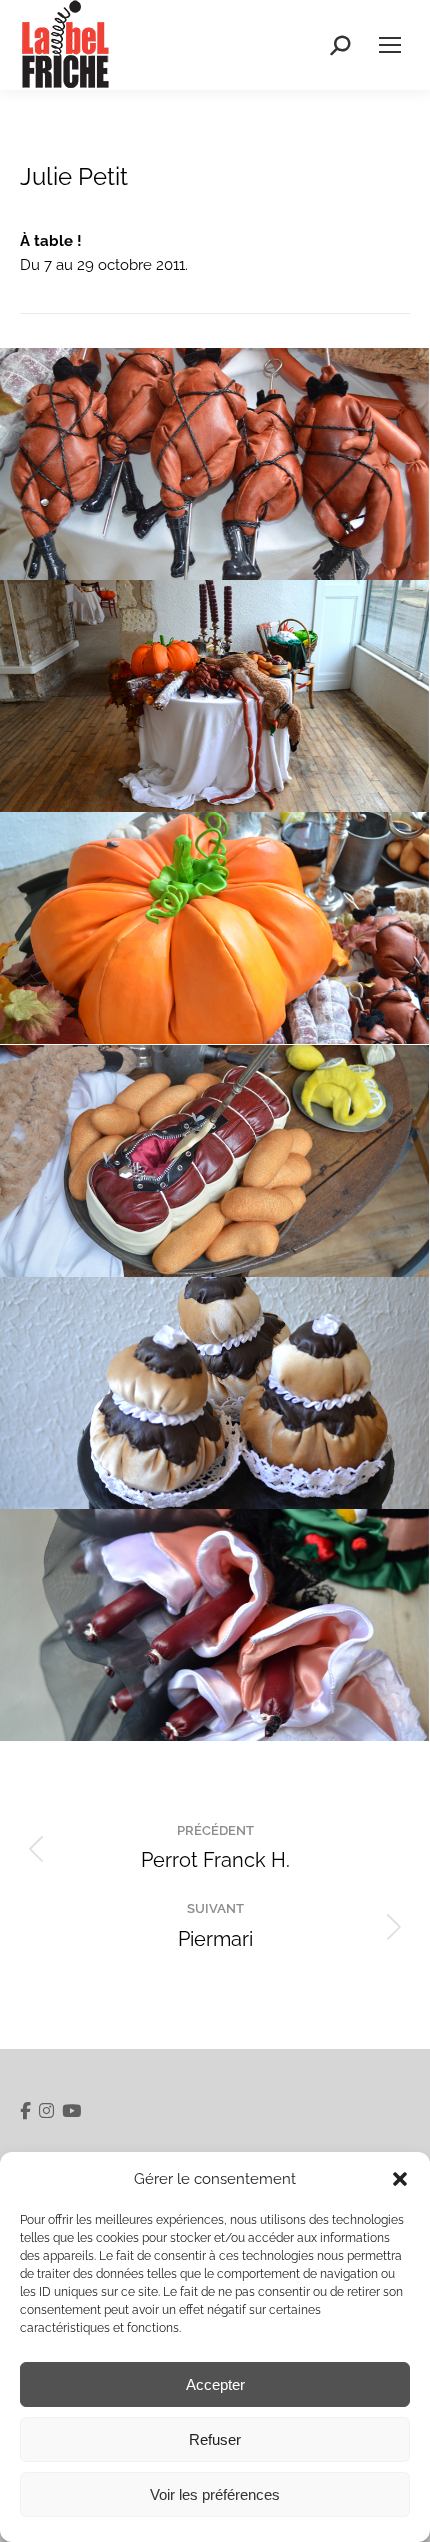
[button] (400, 2179)
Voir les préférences (215, 2494)
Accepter (215, 2384)
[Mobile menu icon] (390, 45)
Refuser (215, 2439)
